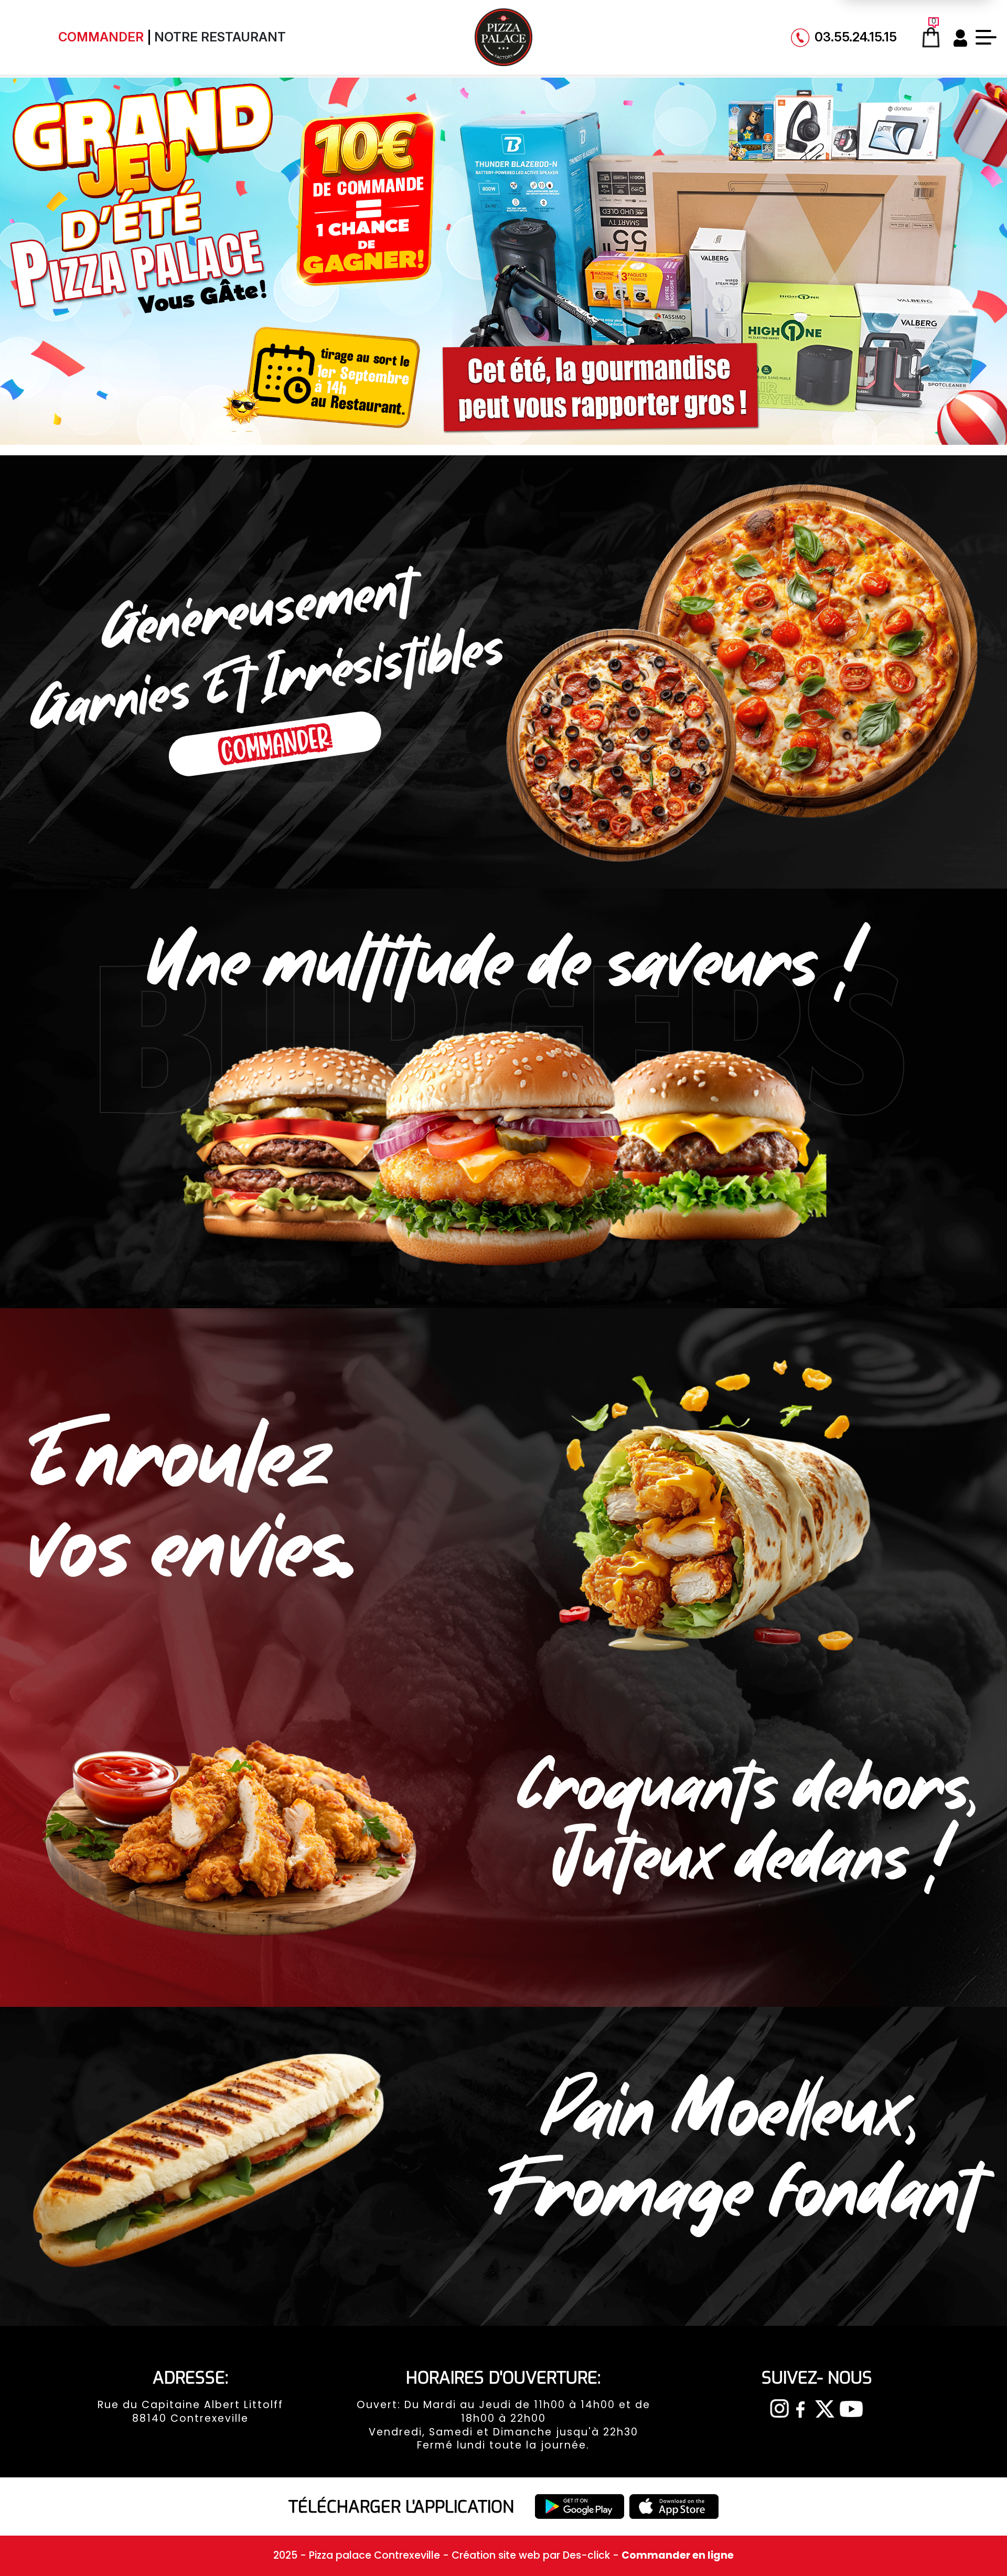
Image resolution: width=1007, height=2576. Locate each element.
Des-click (586, 2555)
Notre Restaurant (220, 37)
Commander (101, 37)
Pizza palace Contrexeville (376, 2555)
